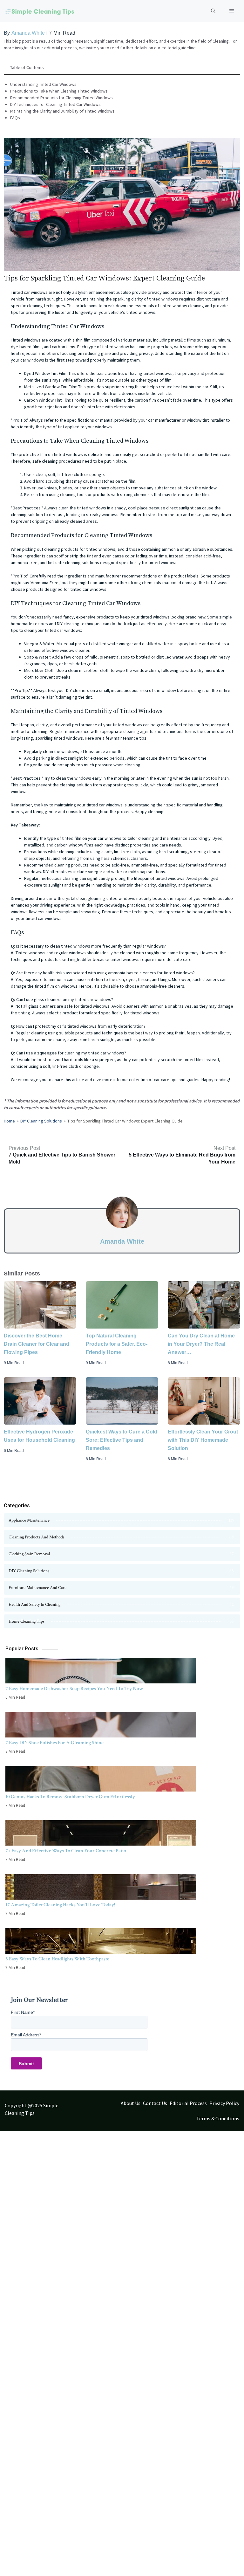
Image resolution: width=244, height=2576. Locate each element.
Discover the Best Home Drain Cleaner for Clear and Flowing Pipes (37, 1344)
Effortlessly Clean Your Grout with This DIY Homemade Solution (203, 1440)
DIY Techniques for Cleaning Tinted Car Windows (55, 104)
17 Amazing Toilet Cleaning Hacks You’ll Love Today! (60, 1905)
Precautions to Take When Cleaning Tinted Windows (59, 91)
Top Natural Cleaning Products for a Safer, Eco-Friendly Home (117, 1344)
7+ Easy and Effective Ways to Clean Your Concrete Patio (66, 1851)
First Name (23, 2012)
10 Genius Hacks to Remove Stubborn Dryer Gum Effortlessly (70, 1797)
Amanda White (28, 33)
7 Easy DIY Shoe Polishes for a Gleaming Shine (54, 1743)
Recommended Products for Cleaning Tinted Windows (61, 98)
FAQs (15, 118)
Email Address (26, 2035)
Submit (26, 2063)
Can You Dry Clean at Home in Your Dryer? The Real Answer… (201, 1344)
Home (9, 1121)
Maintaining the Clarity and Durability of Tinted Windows (62, 111)
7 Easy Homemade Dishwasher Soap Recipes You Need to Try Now (74, 1689)
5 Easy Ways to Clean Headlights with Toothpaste (57, 1959)
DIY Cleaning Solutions (41, 1121)
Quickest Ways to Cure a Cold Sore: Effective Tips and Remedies (122, 1440)
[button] (213, 11)
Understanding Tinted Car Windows (43, 84)
